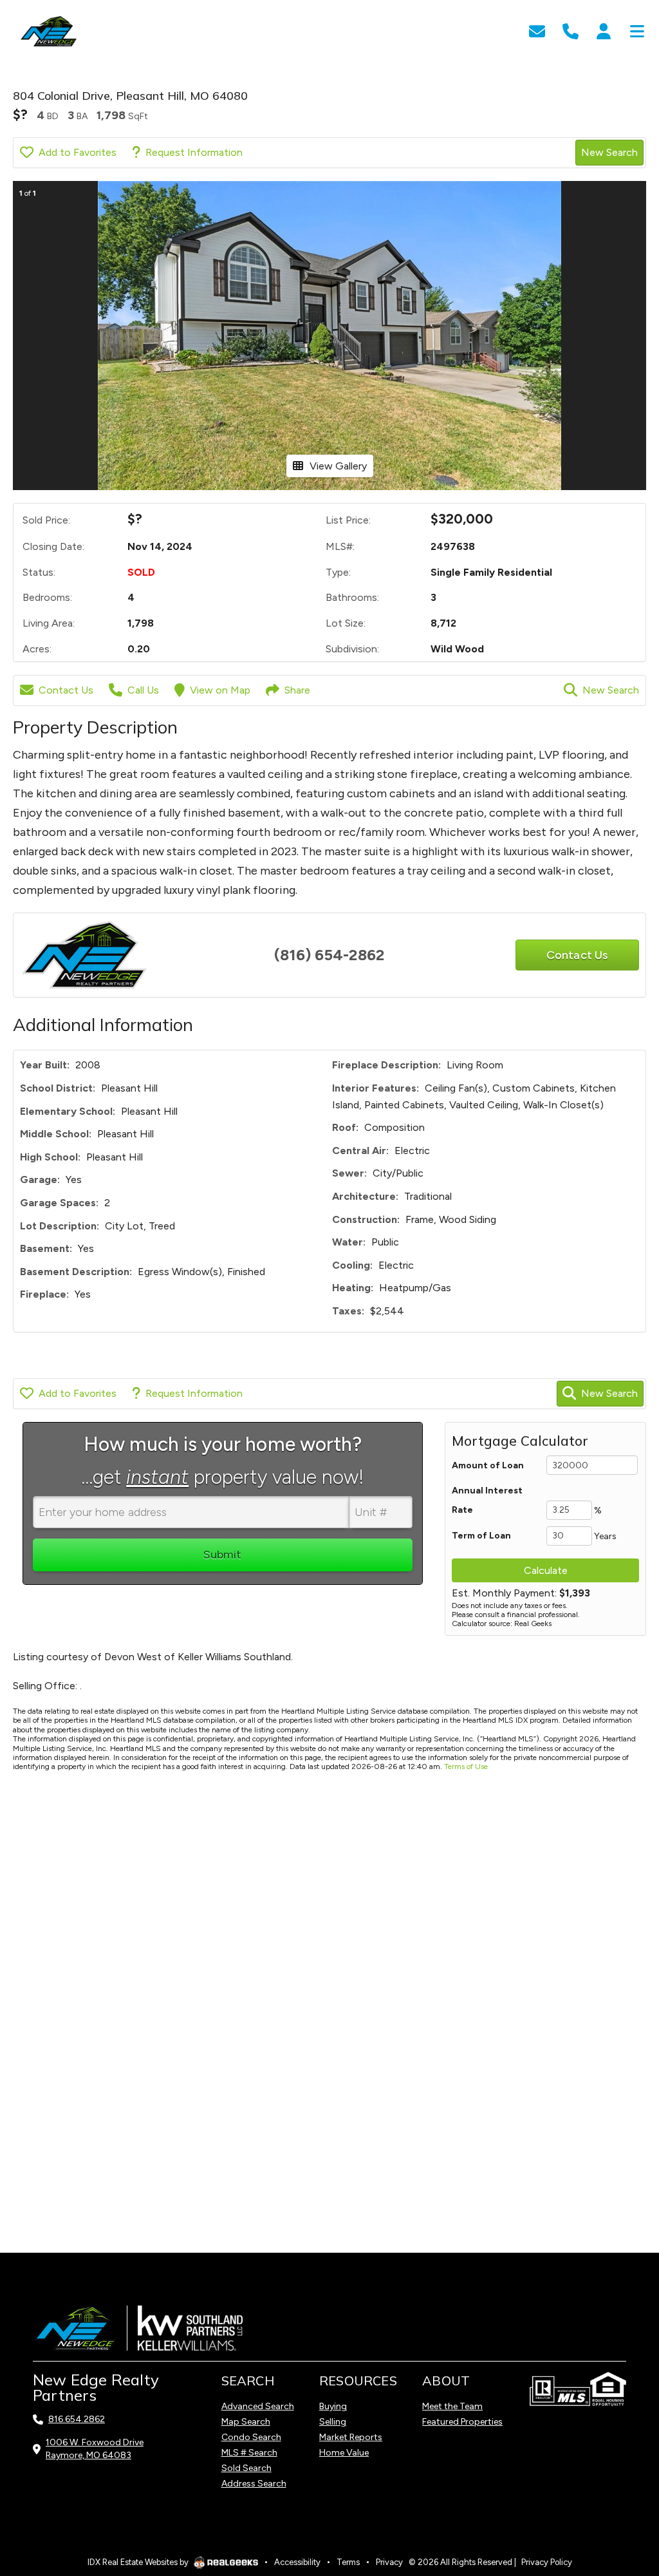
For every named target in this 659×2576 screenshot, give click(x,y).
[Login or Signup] (604, 30)
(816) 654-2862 (329, 955)
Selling (333, 2422)
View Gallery (338, 466)
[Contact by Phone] (571, 30)
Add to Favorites (78, 152)
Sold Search (246, 2468)
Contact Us (66, 690)
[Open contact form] (537, 30)
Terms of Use (466, 1766)
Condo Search (251, 2437)
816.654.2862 (77, 2419)
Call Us (143, 690)
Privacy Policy (547, 2562)
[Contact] (623, 2464)
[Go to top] (625, 2493)
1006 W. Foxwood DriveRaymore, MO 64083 (95, 2449)
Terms (348, 2562)
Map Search (246, 2422)
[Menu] (637, 30)
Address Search (254, 2484)
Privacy (389, 2562)
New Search (609, 152)
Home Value (344, 2453)
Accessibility (297, 2562)
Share (297, 690)
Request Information (194, 152)
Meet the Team (452, 2406)
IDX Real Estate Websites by (139, 2562)
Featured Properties (462, 2422)
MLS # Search (249, 2453)
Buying (333, 2406)
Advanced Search (258, 2406)
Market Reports (351, 2437)
